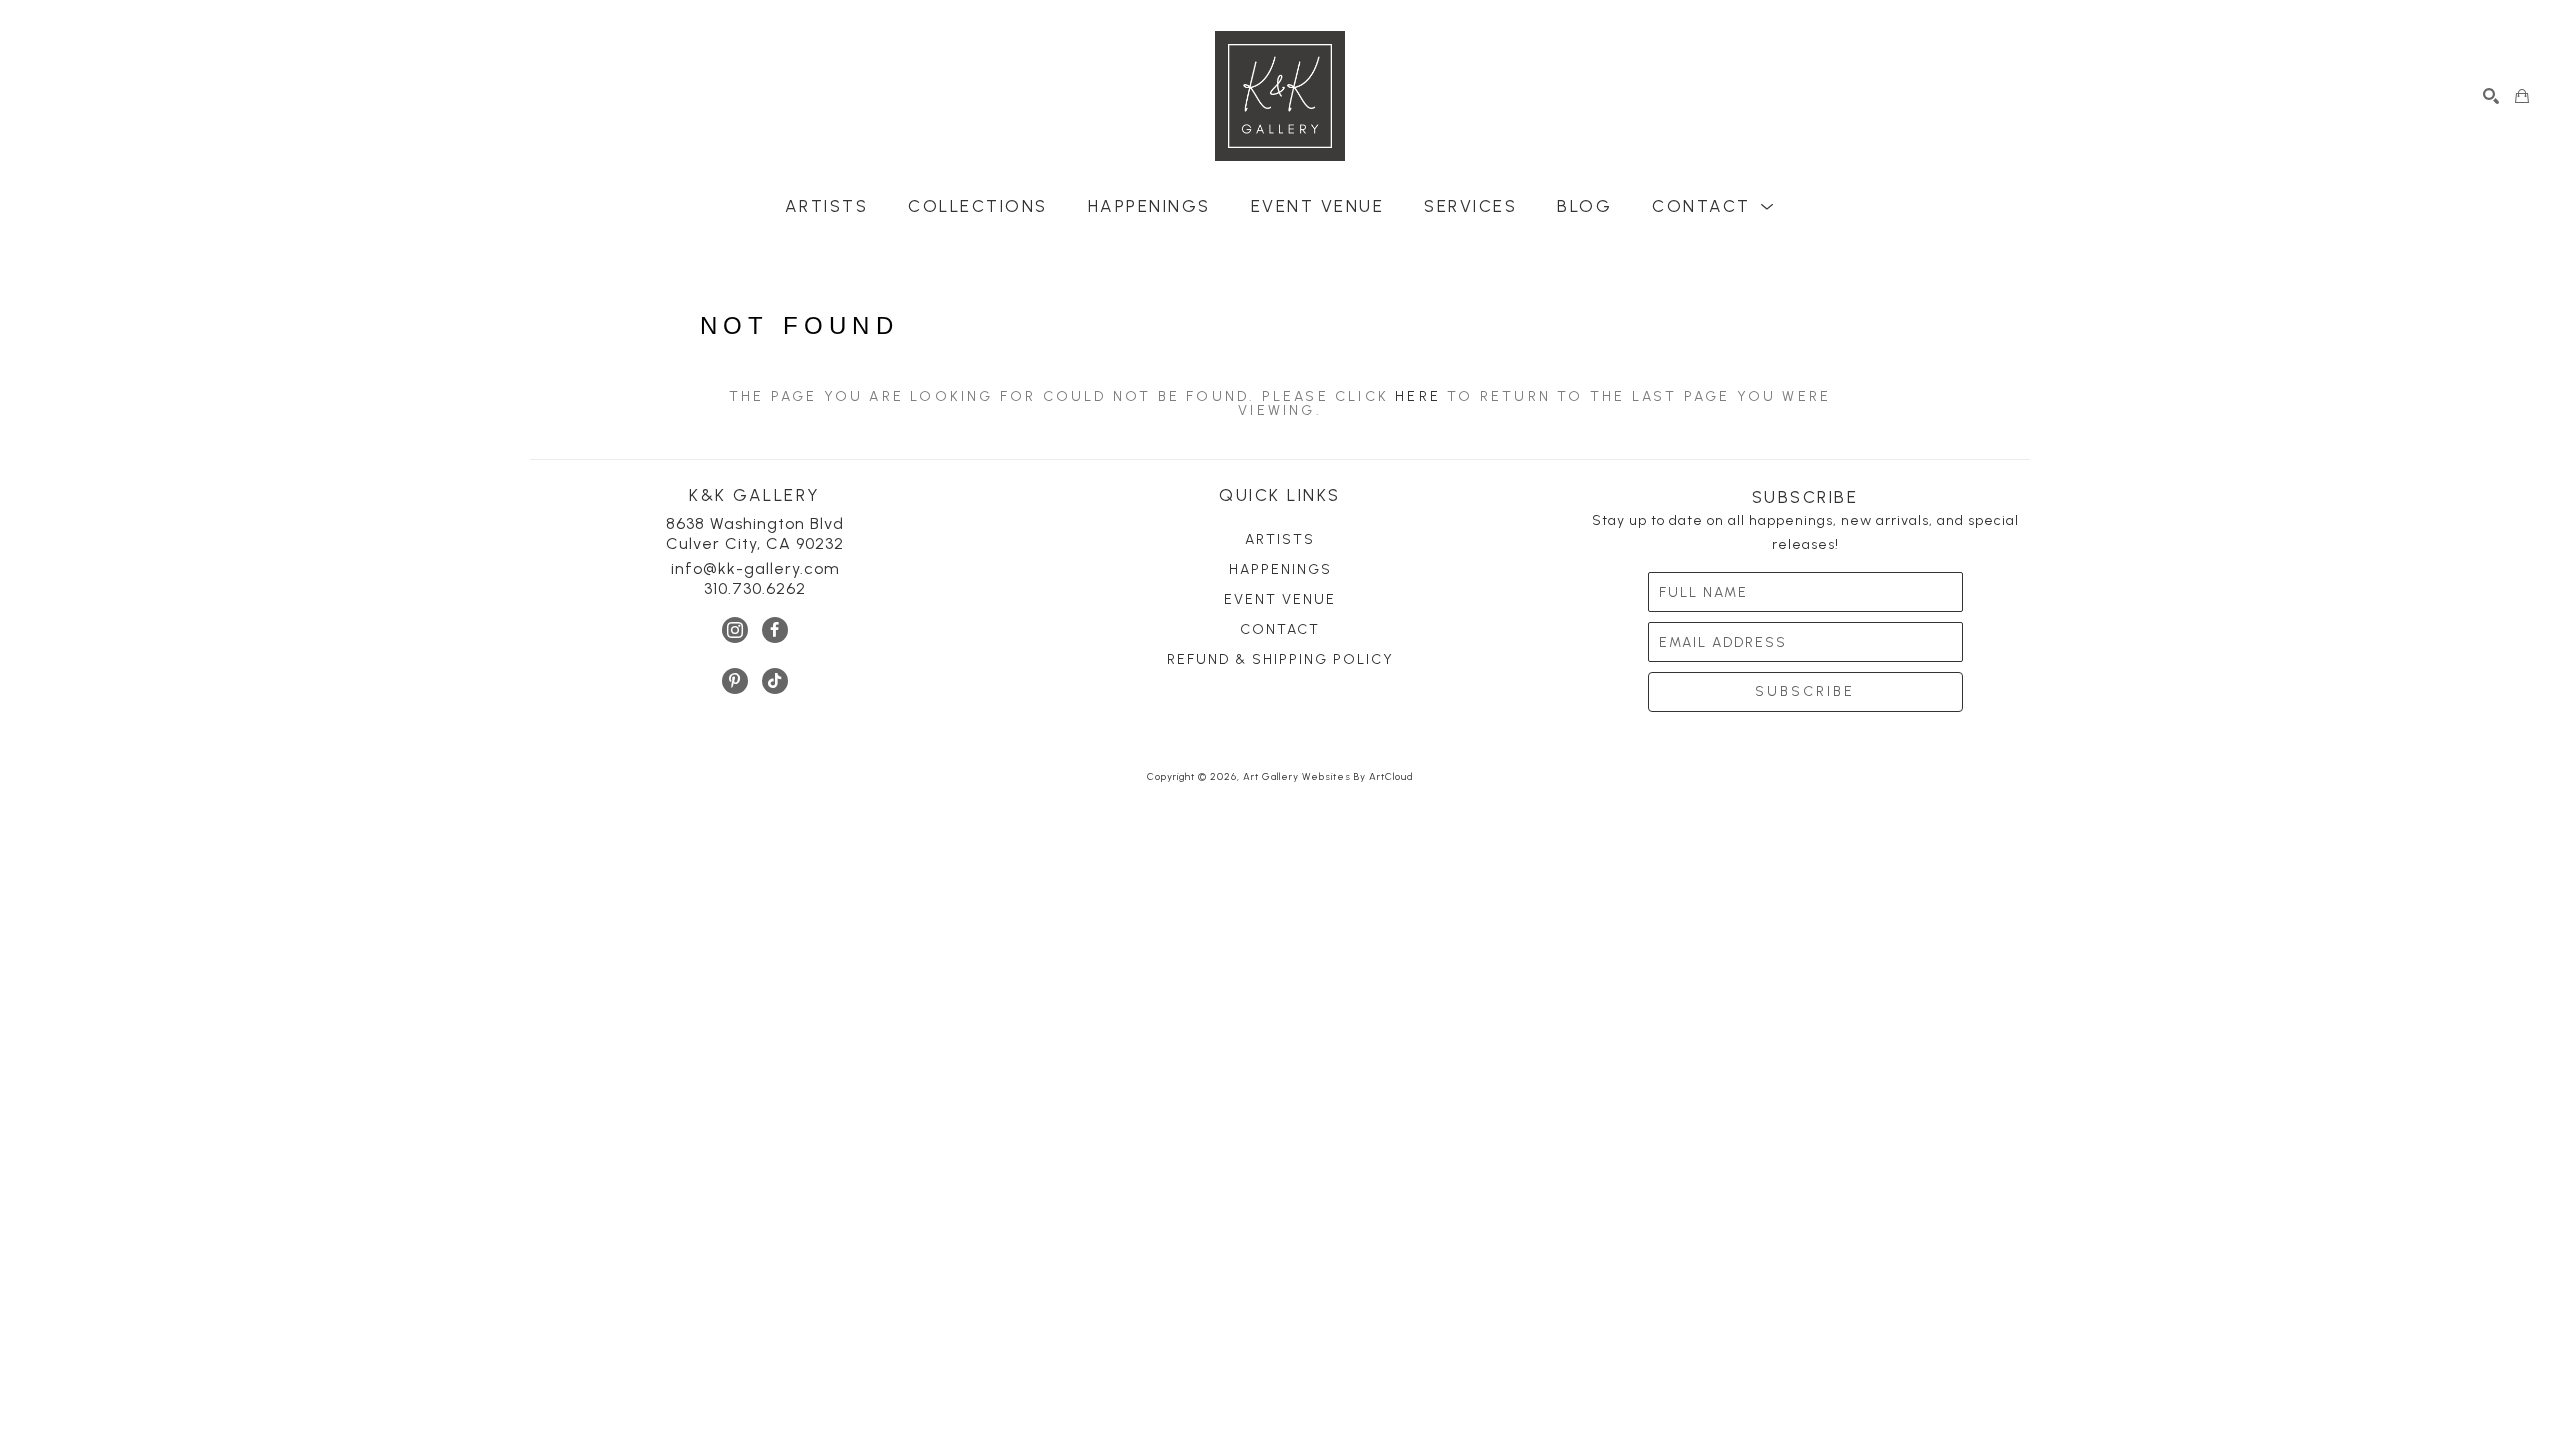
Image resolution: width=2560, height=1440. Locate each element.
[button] (1714, 206)
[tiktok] (775, 681)
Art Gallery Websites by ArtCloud (1328, 776)
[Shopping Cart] (2522, 96)
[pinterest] (735, 681)
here (1418, 396)
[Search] (2491, 96)
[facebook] (775, 630)
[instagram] (735, 630)
